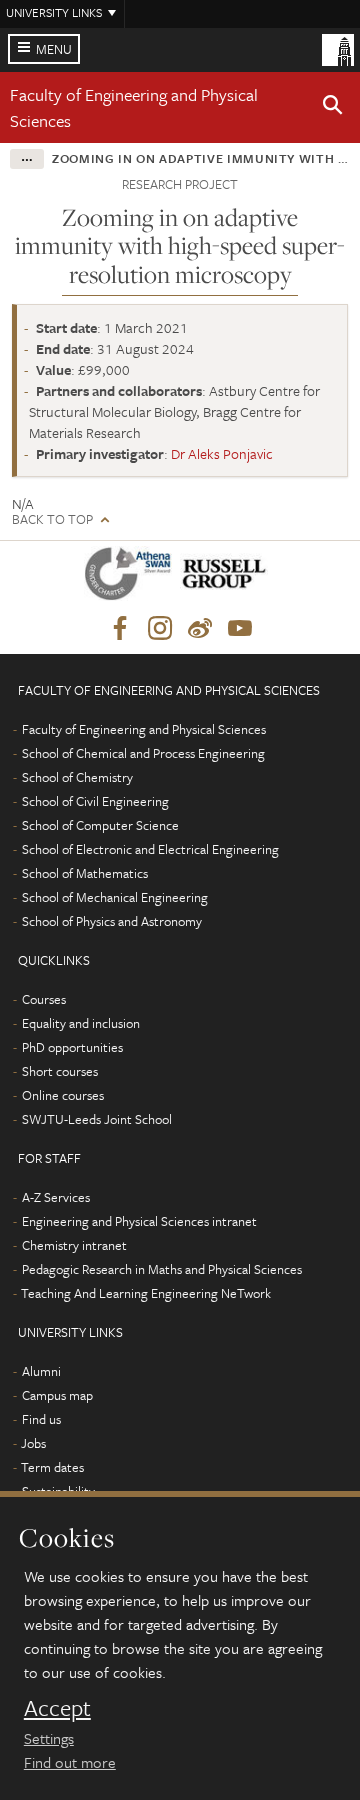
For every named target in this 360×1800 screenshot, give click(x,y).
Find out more (70, 1762)
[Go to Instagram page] (160, 629)
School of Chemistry (77, 777)
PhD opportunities (72, 1047)
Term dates (52, 1467)
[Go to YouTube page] (240, 629)
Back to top (52, 519)
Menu (54, 49)
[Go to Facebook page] (120, 629)
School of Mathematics (85, 873)
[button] (333, 108)
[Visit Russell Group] (227, 577)
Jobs (33, 1443)
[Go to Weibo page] (200, 629)
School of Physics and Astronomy (112, 921)
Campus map (57, 1395)
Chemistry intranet (74, 1245)
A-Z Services (56, 1197)
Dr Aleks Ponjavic (222, 453)
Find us (41, 1419)
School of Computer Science (100, 825)
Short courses (60, 1071)
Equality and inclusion (81, 1023)
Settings (49, 1738)
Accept (57, 1708)
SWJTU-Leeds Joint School (97, 1119)
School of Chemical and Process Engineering (143, 753)
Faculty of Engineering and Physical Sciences (144, 729)
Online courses (63, 1095)
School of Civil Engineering (95, 801)
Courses (44, 999)
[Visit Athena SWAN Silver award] (132, 577)
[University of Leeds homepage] (338, 48)
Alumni (41, 1371)
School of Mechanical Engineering (115, 897)
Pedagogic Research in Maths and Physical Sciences (162, 1269)
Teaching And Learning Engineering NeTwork (146, 1293)
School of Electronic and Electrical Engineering (150, 849)
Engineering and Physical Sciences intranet (139, 1221)
